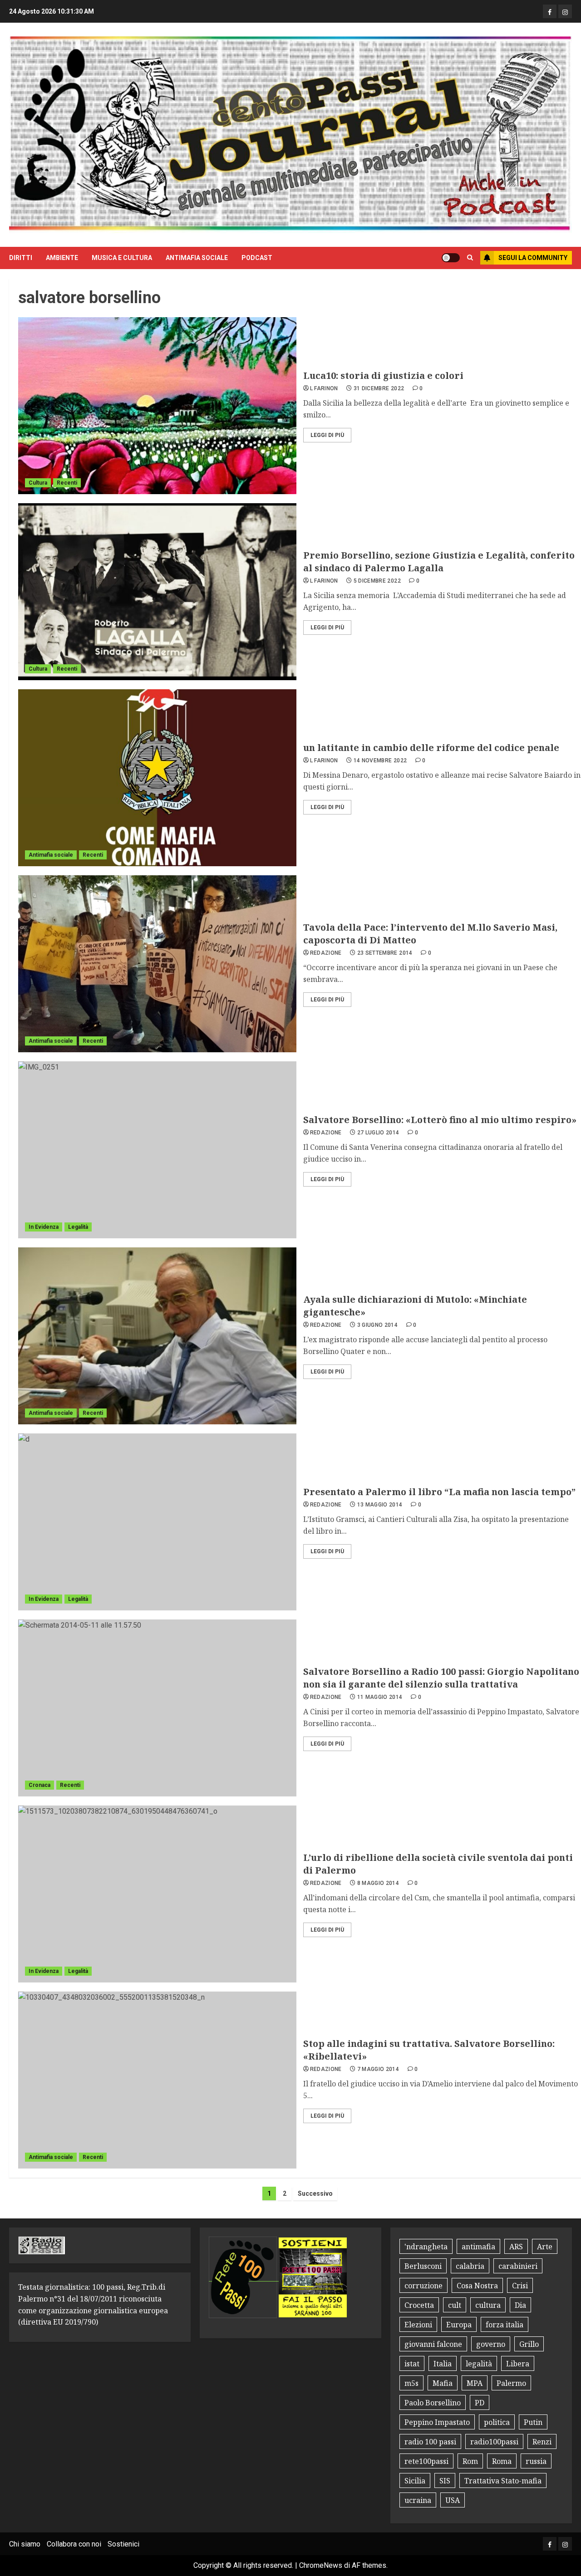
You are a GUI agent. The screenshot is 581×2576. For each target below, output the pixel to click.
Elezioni (418, 2325)
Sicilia (415, 2481)
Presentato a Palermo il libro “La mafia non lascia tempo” (439, 1492)
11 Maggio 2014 (380, 1697)
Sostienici (123, 2544)
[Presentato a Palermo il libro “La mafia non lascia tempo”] (157, 1522)
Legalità (78, 1227)
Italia (443, 2364)
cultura (488, 2305)
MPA (475, 2383)
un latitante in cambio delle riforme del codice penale (431, 748)
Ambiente (62, 258)
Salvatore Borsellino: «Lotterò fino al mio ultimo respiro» (440, 1120)
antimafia (478, 2247)
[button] (470, 258)
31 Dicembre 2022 (379, 388)
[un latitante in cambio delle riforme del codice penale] (157, 778)
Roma (502, 2461)
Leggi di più (327, 435)
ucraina (418, 2500)
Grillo (529, 2344)
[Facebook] (550, 11)
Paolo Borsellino (433, 2403)
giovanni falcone (433, 2344)
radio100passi (494, 2442)
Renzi (542, 2442)
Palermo (511, 2383)
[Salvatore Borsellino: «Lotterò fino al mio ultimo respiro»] (157, 1150)
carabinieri (518, 2266)
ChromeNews (321, 2565)
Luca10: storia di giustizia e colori (383, 375)
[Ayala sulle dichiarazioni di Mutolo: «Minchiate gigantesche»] (157, 1336)
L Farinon (324, 388)
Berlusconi (423, 2266)
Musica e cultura (122, 258)
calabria (470, 2266)
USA (453, 2500)
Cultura (38, 483)
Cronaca (39, 1785)
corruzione (423, 2286)
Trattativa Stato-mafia (503, 2481)
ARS (516, 2247)
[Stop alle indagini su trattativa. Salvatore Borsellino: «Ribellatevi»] (157, 2080)
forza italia (505, 2325)
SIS (445, 2481)
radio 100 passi (430, 2442)
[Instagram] (565, 11)
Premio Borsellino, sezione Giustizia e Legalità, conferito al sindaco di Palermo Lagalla (439, 562)
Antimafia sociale (197, 258)
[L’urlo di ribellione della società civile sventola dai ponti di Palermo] (157, 1894)
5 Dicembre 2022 (377, 581)
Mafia (443, 2383)
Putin (533, 2422)
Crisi (520, 2286)
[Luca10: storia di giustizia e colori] (157, 406)
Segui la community (533, 258)
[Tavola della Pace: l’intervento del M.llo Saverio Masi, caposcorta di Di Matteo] (157, 964)
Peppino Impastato (437, 2422)
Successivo (315, 2193)
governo (491, 2344)
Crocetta (419, 2305)
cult (455, 2305)
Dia (520, 2305)
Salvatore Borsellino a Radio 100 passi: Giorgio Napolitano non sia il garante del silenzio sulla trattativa (441, 1678)
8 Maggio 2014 (378, 1883)
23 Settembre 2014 (385, 953)
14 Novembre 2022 (380, 761)
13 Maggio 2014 (380, 1505)
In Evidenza (44, 1227)
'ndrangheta (426, 2247)
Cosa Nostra (477, 2286)
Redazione (326, 953)
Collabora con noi (74, 2544)
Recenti (67, 483)
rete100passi (426, 2461)
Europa (459, 2325)
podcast (257, 258)
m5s (411, 2383)
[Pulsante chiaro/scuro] (451, 258)
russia (536, 2461)
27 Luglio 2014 (378, 1133)
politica (497, 2422)
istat (412, 2364)
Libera (518, 2364)
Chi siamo (25, 2544)
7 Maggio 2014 (378, 2069)
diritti (21, 258)
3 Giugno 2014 (378, 1325)
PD (480, 2403)
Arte (545, 2247)
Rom (470, 2461)
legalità (479, 2364)
